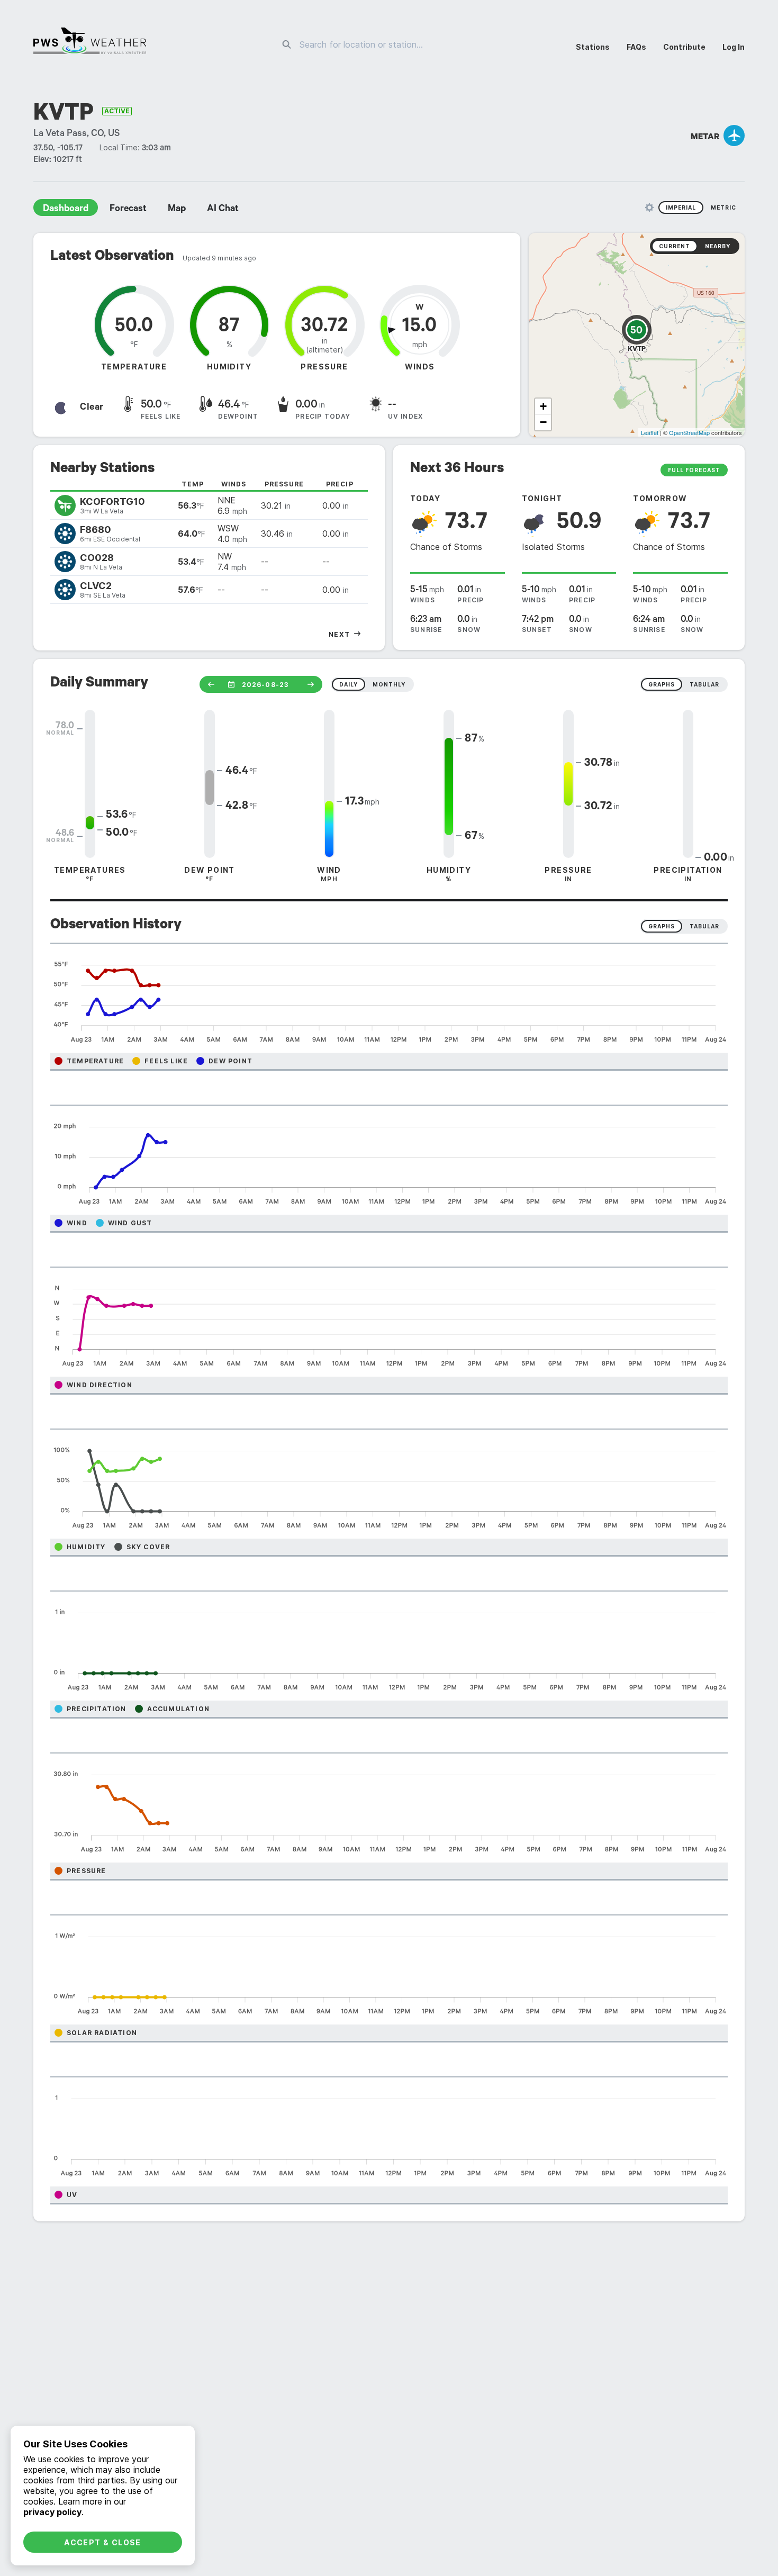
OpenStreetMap (689, 432)
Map (177, 210)
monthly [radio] (389, 684)
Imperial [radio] (681, 207)
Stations (593, 47)
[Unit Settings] (649, 207)
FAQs (636, 47)
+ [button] (543, 406)
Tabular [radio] (704, 926)
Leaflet (650, 432)
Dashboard (66, 210)
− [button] (543, 422)
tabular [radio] (704, 684)
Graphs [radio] (662, 926)
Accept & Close (103, 2542)
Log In (734, 47)
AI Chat (223, 210)
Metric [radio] (723, 207)
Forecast (128, 210)
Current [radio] (675, 246)
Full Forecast (694, 470)
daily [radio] (349, 684)
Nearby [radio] (718, 246)
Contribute (684, 47)
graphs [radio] (662, 684)
